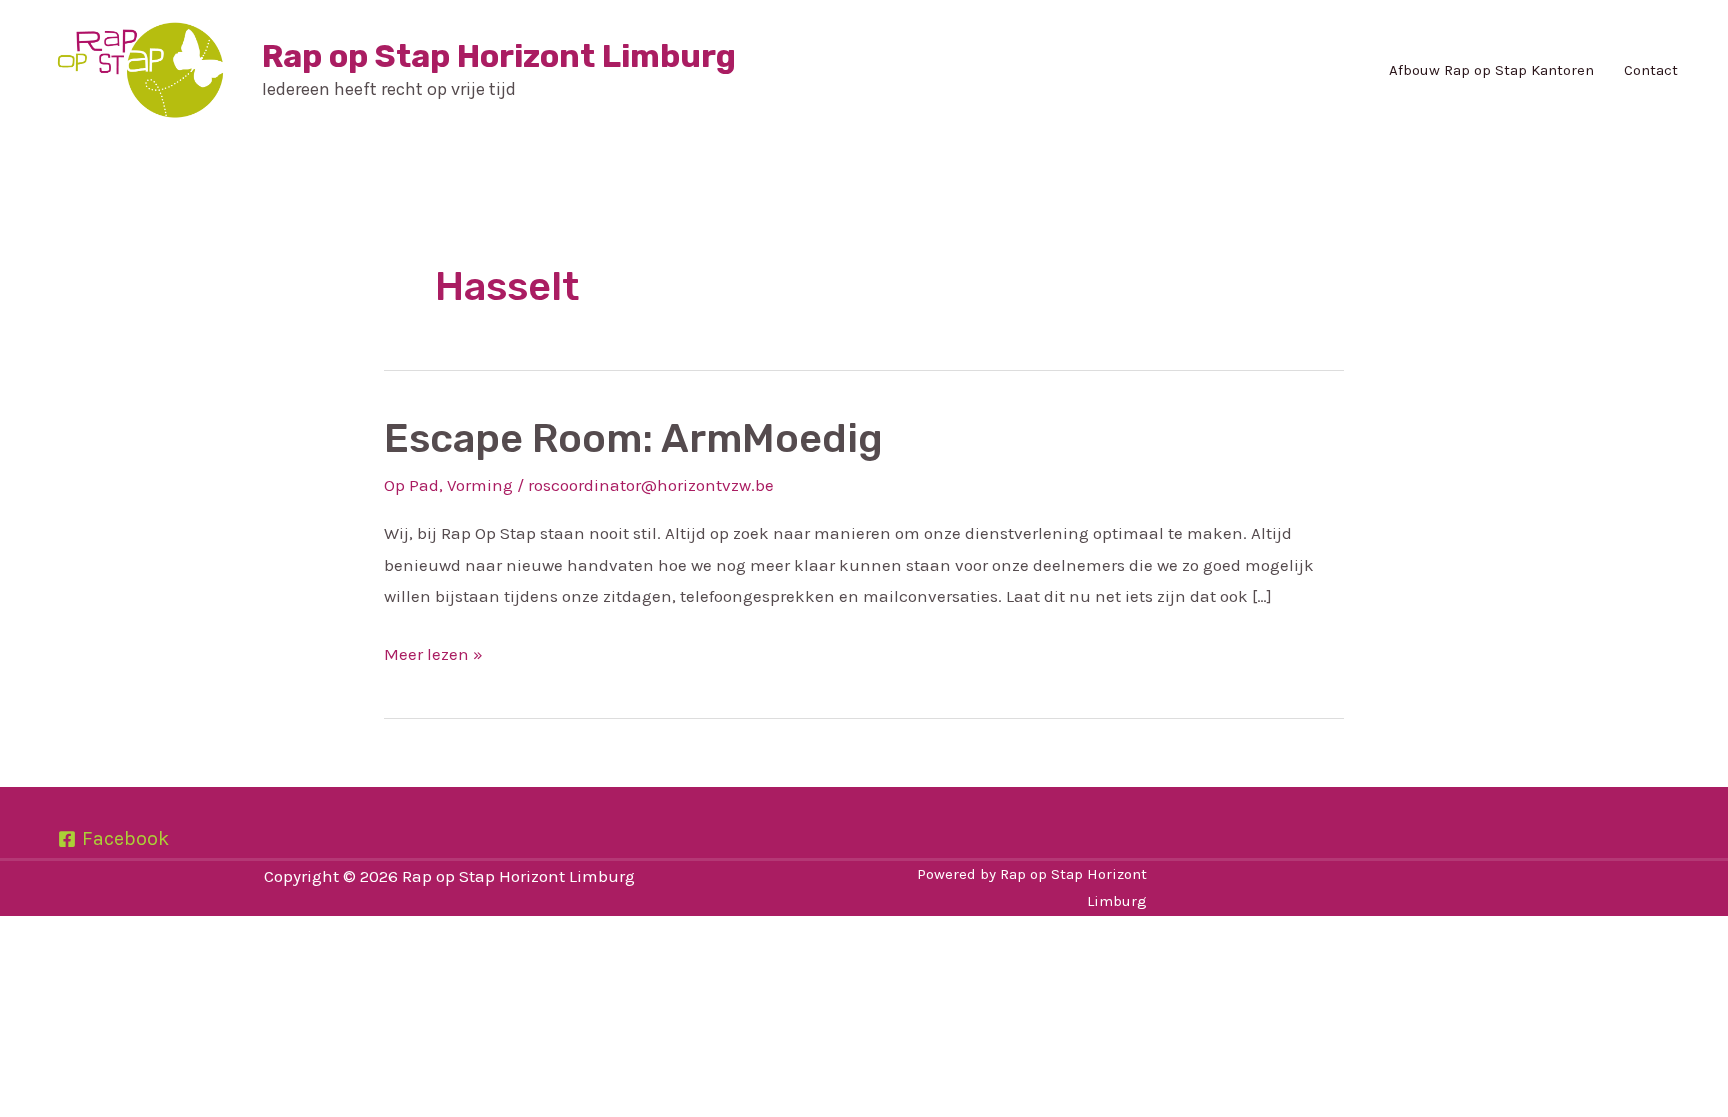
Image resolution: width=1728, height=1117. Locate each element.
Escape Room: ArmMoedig (633, 438)
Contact (1651, 70)
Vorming (480, 485)
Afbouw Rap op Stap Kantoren (1491, 70)
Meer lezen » (433, 651)
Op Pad (411, 485)
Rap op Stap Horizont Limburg (499, 56)
